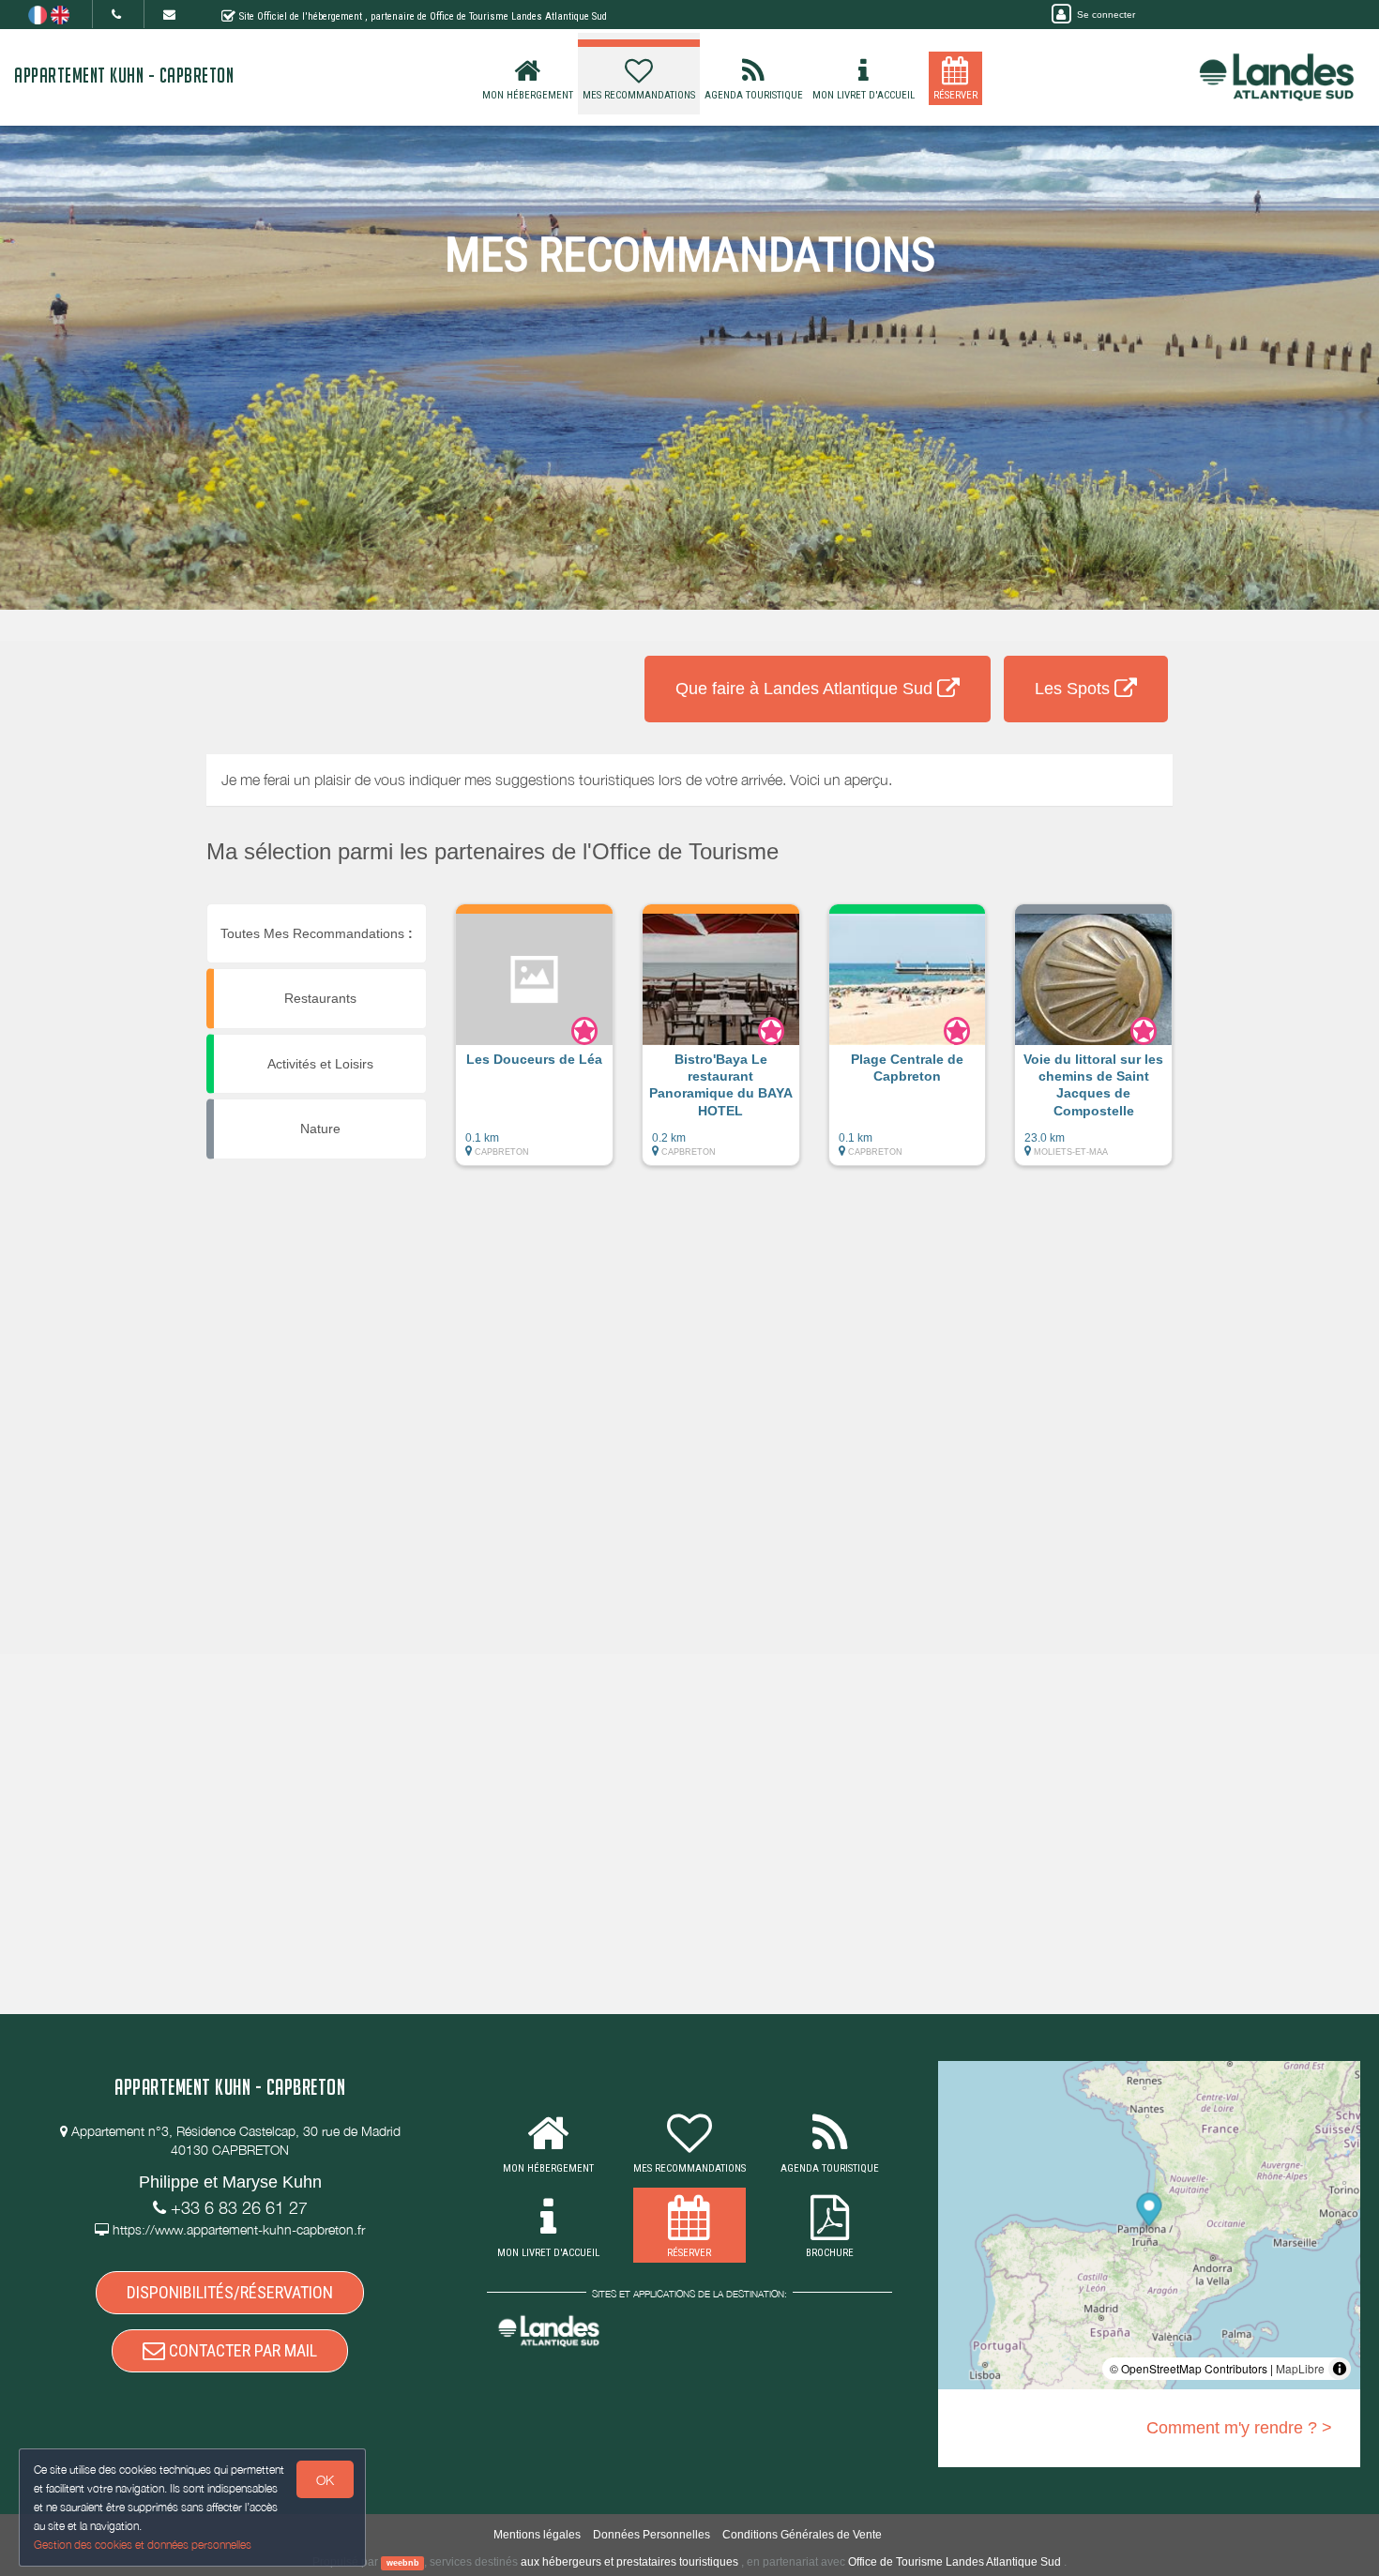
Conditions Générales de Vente (802, 2535)
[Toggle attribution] (1340, 2369)
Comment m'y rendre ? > (1239, 2428)
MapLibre (1300, 2368)
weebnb (403, 2563)
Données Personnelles (652, 2535)
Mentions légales (537, 2535)
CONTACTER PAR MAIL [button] (241, 2350)
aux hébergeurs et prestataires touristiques (629, 2562)
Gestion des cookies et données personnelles (143, 2545)
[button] (534, 1044)
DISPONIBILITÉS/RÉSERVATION (230, 2292)
